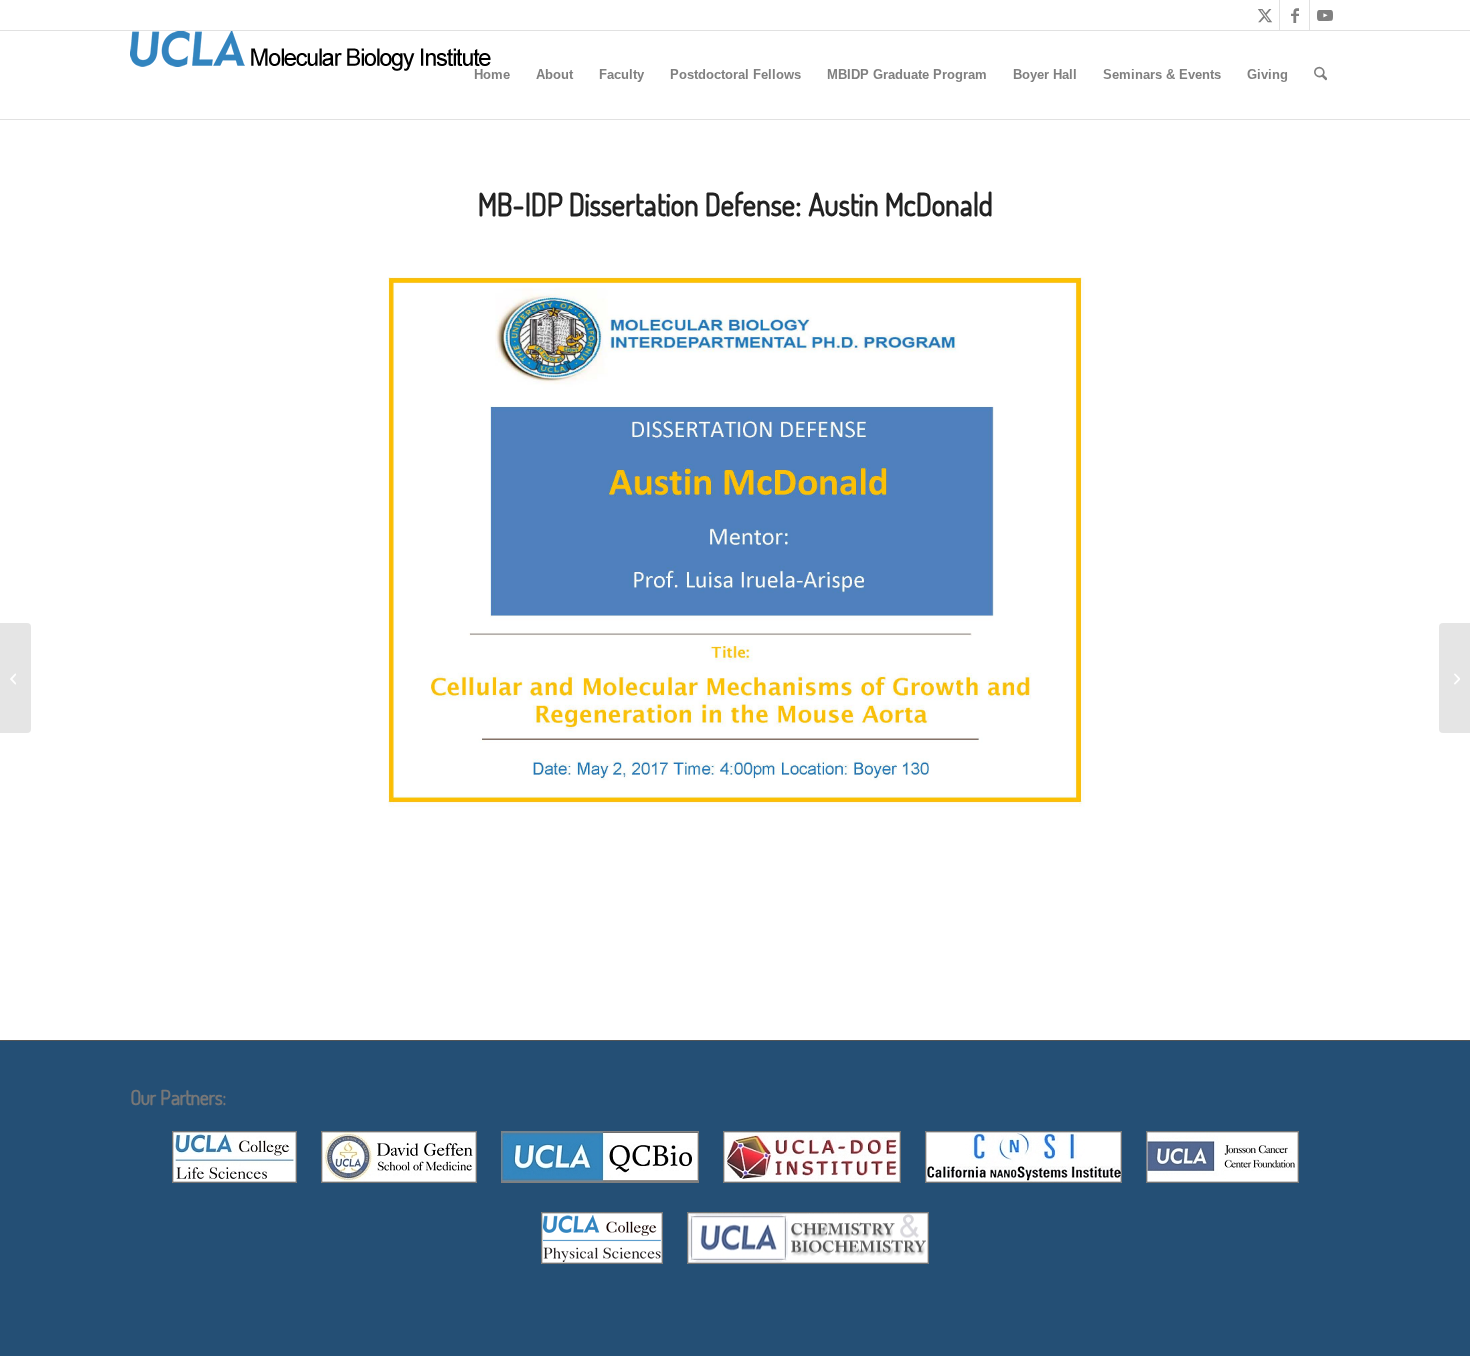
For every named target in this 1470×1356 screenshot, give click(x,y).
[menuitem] (492, 75)
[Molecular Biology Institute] (311, 75)
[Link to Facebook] (1294, 15)
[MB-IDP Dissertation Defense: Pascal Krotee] (15, 678)
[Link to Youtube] (1325, 15)
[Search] (1320, 75)
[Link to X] (1264, 15)
